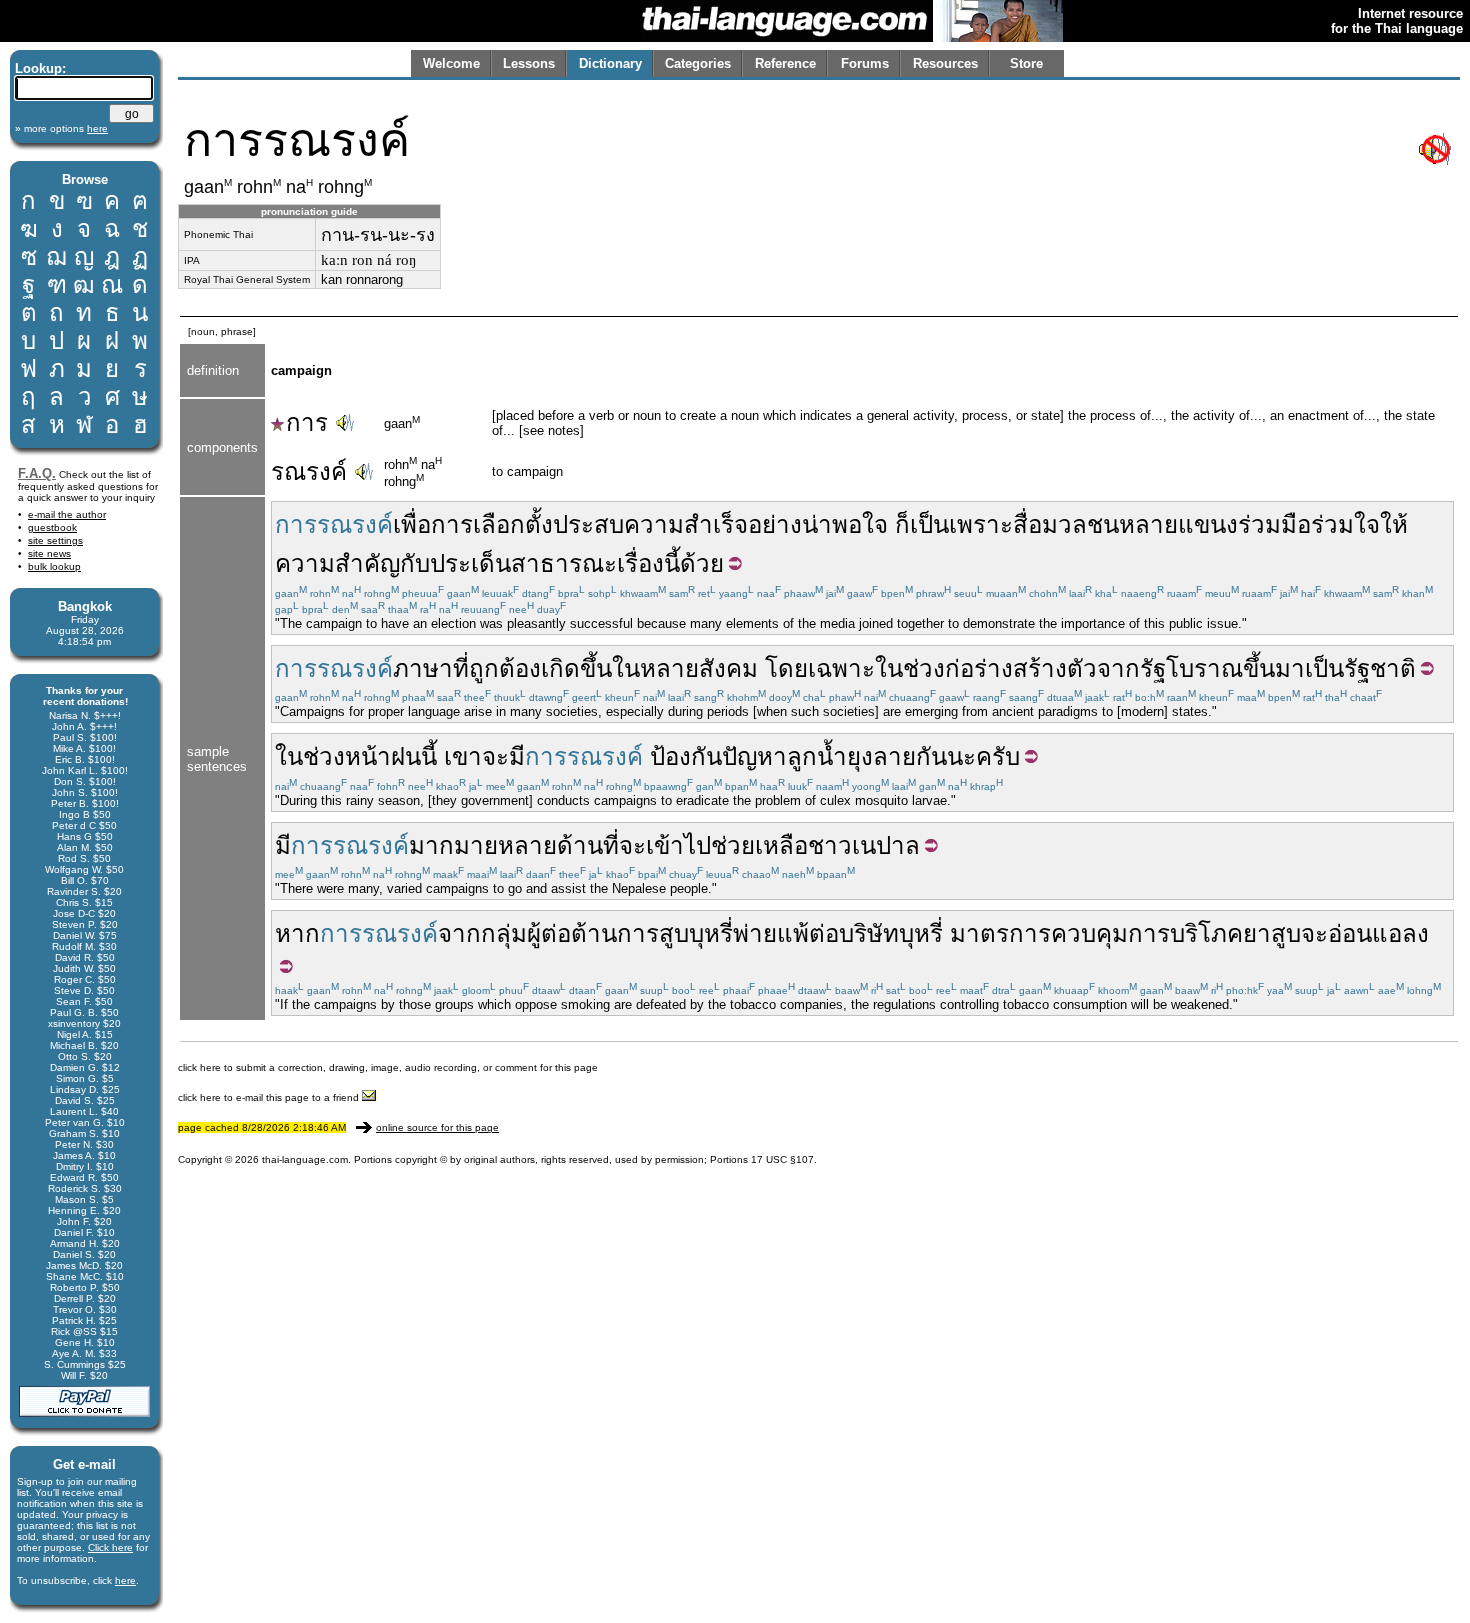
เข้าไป (678, 845)
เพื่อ (412, 524)
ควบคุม (1089, 933)
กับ (415, 563)
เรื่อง (640, 563)
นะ (961, 756)
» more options (61, 128)
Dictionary (610, 63)
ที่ (461, 668)
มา (1290, 668)
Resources (945, 63)
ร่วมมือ (1274, 524)
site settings (55, 540)
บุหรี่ (921, 933)
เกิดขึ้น (576, 668)
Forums (865, 63)
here (125, 1580)
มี (517, 756)
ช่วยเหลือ (759, 845)
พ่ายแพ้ (771, 933)
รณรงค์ (309, 471)
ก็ (902, 524)
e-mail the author (67, 514)
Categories (698, 63)
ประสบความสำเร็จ (650, 524)
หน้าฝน (383, 756)
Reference (785, 63)
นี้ (672, 563)
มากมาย (453, 845)
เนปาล (886, 845)
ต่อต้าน (579, 933)
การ (307, 422)
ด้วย (702, 563)
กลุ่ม (504, 933)
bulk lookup (54, 566)
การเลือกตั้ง (492, 524)
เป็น (929, 524)
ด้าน (580, 845)
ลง (1415, 933)
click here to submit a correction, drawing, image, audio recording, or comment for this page (388, 1067)
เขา (463, 756)
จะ (495, 756)
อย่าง (775, 524)
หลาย (1148, 524)
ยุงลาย (881, 756)
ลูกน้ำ (817, 756)
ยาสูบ (1272, 933)
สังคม (728, 668)
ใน (626, 668)
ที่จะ (624, 845)
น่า (817, 524)
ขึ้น (1259, 668)
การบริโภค (1185, 933)
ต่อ (824, 933)
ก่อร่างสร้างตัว (1021, 668)
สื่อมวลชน (1066, 524)
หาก (297, 933)
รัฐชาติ (1380, 668)
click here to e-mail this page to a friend (270, 1097)
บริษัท (869, 933)
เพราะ (981, 524)
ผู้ (534, 933)
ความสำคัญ (337, 563)
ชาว (830, 845)
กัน (931, 756)
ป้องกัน (686, 756)
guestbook (52, 527)
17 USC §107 (782, 1159)
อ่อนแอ (1365, 933)
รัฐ (1153, 668)
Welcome (451, 63)
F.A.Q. (37, 473)
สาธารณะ (564, 563)
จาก (1118, 668)
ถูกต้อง (505, 668)
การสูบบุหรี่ (675, 933)
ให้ (1394, 524)
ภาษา (423, 668)
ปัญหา (754, 756)
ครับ (998, 756)
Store (1026, 63)
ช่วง (924, 668)
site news (49, 553)
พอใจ (860, 524)
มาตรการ (1000, 933)
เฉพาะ (841, 668)
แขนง (1208, 524)
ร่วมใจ (1345, 524)
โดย (786, 668)
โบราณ (1204, 668)
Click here (110, 1547)
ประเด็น (470, 563)
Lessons (529, 63)
